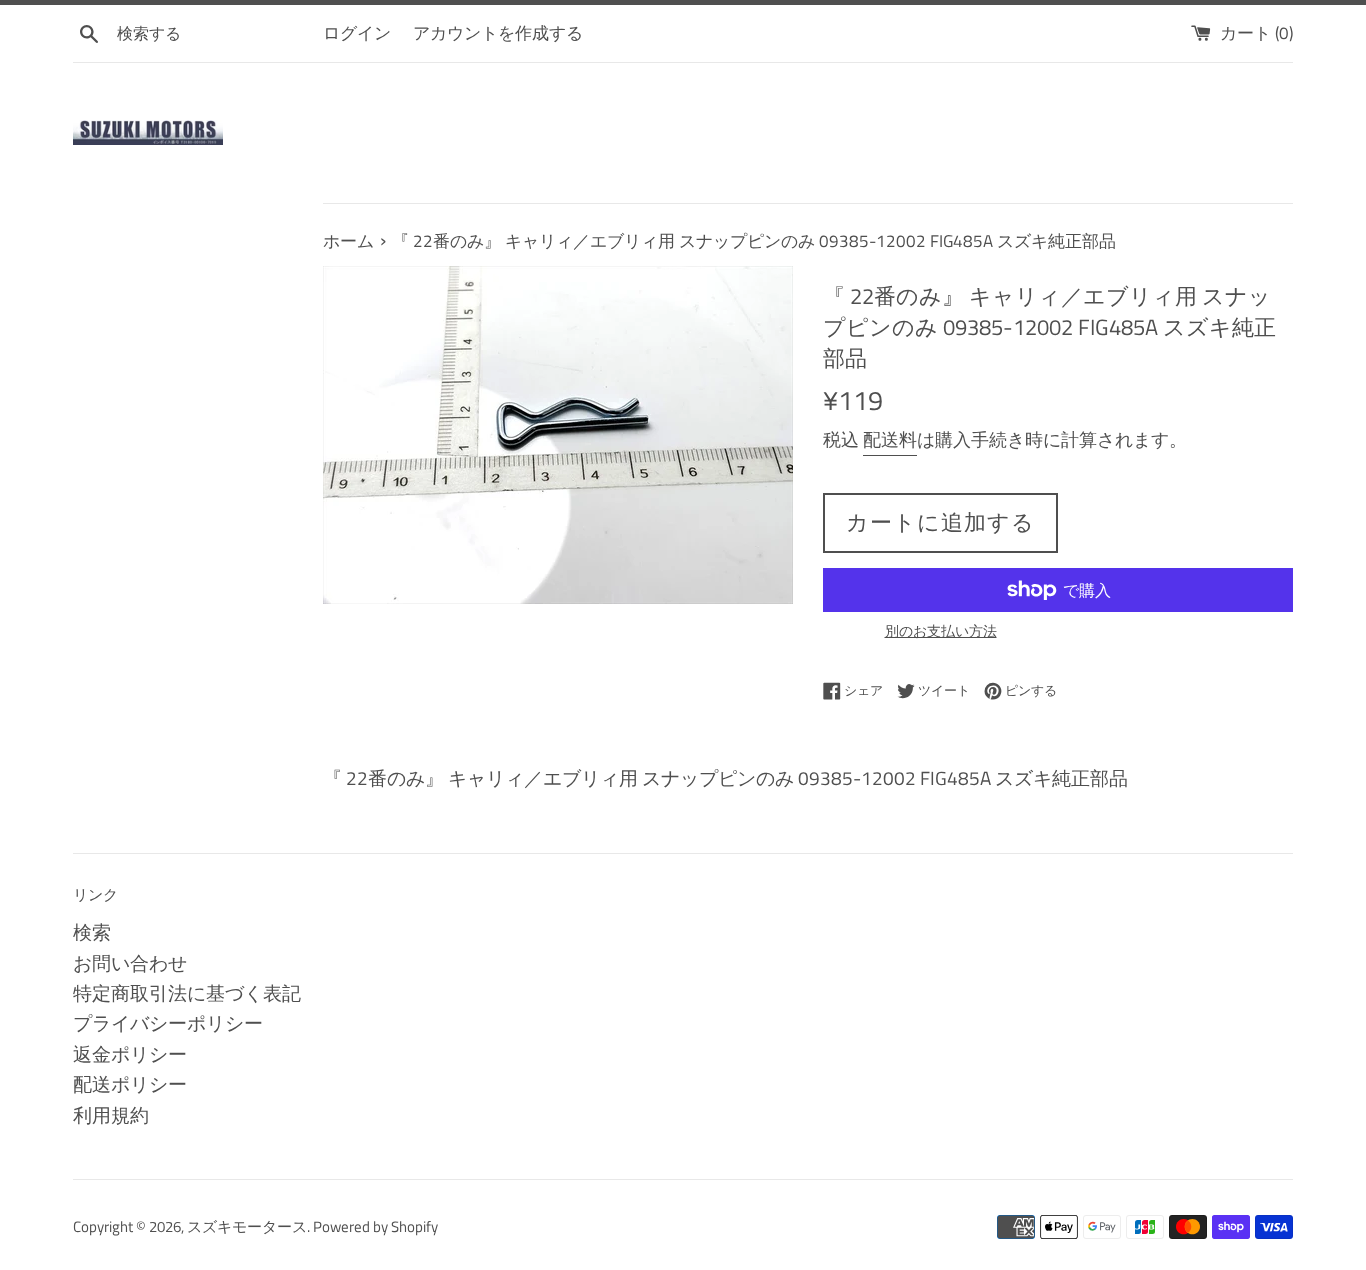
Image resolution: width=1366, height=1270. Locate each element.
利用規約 (111, 1114)
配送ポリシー (130, 1083)
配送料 (890, 439)
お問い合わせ (130, 962)
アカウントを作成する (498, 33)
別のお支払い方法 (941, 630)
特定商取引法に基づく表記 (187, 992)
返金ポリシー (130, 1053)
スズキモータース (247, 1226)
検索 (92, 931)
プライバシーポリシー (168, 1022)
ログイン (357, 33)
